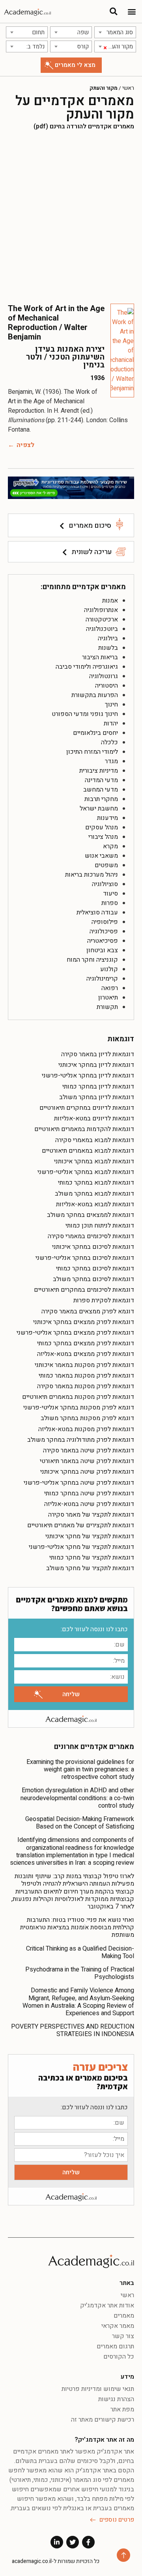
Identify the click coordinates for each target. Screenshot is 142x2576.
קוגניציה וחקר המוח (92, 960)
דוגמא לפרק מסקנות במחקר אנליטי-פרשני (79, 1408)
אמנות (110, 601)
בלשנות (108, 648)
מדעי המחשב (101, 790)
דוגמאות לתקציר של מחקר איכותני (90, 1536)
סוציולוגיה (105, 884)
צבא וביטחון (102, 950)
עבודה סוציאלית (97, 912)
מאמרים (124, 2316)
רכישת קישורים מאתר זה (103, 2420)
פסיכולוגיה (104, 931)
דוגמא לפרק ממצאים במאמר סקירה (88, 1311)
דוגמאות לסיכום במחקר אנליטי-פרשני (85, 1258)
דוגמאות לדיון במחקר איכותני (96, 1065)
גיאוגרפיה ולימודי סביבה (87, 667)
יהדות (111, 723)
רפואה (110, 988)
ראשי (128, 88)
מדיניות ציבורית (99, 771)
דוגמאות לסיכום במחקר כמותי (95, 1269)
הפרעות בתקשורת (95, 695)
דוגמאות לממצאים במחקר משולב (91, 1215)
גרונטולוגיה (104, 676)
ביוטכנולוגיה (102, 629)
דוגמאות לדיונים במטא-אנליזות (94, 1118)
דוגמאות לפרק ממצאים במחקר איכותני (84, 1322)
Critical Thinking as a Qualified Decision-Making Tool (80, 1952)
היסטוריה (106, 686)
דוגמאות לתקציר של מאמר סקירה (91, 1515)
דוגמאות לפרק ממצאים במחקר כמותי (86, 1343)
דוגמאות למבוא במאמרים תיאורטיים (88, 1151)
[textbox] (115, 32)
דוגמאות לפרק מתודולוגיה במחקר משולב (81, 1440)
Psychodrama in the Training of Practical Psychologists (80, 1973)
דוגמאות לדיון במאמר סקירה (98, 1054)
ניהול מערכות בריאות (92, 875)
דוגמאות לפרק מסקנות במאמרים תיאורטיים (78, 1397)
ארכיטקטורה (102, 619)
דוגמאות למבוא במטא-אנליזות (95, 1204)
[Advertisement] (71, 217)
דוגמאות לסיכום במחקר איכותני (93, 1247)
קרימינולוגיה (102, 979)
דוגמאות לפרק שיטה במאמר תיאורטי (87, 1461)
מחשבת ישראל (99, 809)
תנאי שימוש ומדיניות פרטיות (98, 2389)
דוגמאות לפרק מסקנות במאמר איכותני (84, 1365)
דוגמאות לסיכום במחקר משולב (93, 1279)
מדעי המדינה (101, 780)
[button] (132, 12)
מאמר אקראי (118, 2326)
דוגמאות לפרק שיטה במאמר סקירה (89, 1450)
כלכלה (109, 742)
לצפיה (25, 445)
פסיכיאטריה (103, 941)
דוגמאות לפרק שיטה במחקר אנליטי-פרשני (79, 1483)
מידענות (107, 818)
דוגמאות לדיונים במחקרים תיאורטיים (87, 1108)
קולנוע (109, 969)
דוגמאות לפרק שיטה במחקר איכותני (87, 1472)
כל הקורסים (119, 2357)
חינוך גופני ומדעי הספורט (85, 714)
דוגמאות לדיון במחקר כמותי (98, 1087)
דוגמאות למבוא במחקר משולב (94, 1194)
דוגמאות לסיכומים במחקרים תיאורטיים (84, 1290)
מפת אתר (122, 2409)
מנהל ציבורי (103, 837)
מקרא (110, 846)
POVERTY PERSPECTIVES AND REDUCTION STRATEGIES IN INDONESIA (73, 2030)
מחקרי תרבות (101, 799)
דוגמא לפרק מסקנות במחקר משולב (87, 1418)
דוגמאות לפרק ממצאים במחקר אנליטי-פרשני (75, 1333)
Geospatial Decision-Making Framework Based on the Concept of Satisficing (80, 1823)
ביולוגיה (108, 638)
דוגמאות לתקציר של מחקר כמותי (92, 1558)
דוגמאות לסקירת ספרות (104, 1300)
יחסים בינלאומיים (95, 733)
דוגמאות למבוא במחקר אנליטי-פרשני (86, 1172)
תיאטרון (108, 998)
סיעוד (110, 894)
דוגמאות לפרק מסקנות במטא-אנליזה (86, 1429)
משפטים (106, 865)
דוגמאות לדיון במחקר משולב (97, 1097)
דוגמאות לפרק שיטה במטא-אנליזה (89, 1504)
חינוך (111, 705)
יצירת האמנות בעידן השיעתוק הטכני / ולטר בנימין (65, 357)
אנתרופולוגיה (101, 610)
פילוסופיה (105, 922)
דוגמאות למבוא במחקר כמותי (96, 1183)
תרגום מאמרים (115, 2346)
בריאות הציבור (100, 657)
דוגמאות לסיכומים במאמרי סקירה (91, 1236)
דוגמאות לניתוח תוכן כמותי (100, 1226)
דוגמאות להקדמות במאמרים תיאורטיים (84, 1129)
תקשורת (107, 1007)
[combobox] (115, 32)
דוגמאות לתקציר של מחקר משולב (90, 1568)
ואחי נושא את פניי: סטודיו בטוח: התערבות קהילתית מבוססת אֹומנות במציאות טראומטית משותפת (77, 1927)
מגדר (111, 761)
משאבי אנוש (101, 856)
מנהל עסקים (102, 827)
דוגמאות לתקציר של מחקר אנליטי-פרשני (81, 1547)
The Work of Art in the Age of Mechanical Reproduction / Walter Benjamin (56, 323)
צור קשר (123, 2336)
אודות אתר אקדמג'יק (107, 2305)
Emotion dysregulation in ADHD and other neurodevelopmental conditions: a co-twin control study (77, 1798)
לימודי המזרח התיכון (92, 752)
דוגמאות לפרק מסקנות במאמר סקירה (86, 1386)
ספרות (110, 903)
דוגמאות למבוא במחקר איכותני (94, 1161)
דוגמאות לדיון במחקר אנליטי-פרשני (88, 1076)
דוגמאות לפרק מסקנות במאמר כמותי (86, 1376)
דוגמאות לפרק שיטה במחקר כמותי (89, 1493)
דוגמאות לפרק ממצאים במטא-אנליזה (86, 1354)
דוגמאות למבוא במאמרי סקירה (95, 1140)
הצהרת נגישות (116, 2399)
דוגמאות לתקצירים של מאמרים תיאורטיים (81, 1525)
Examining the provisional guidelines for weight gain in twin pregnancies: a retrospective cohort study (80, 1769)
